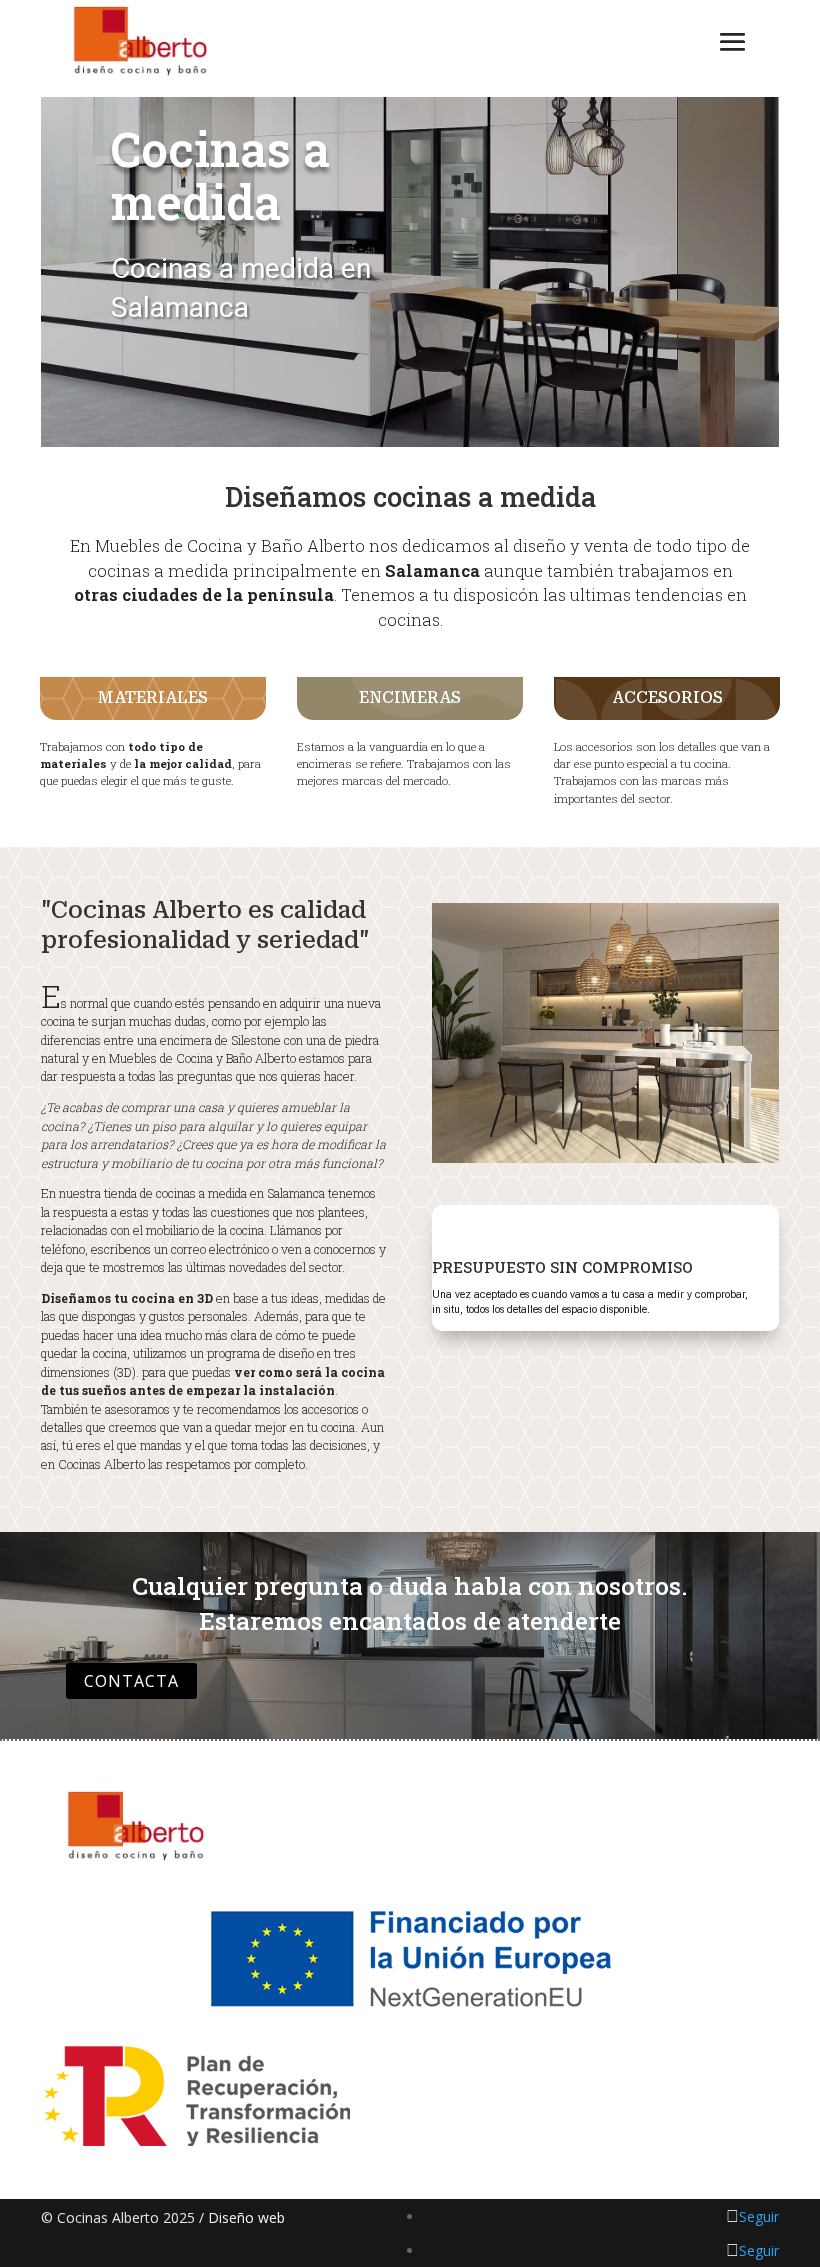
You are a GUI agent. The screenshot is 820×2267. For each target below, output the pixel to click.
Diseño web (246, 2217)
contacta (131, 1681)
